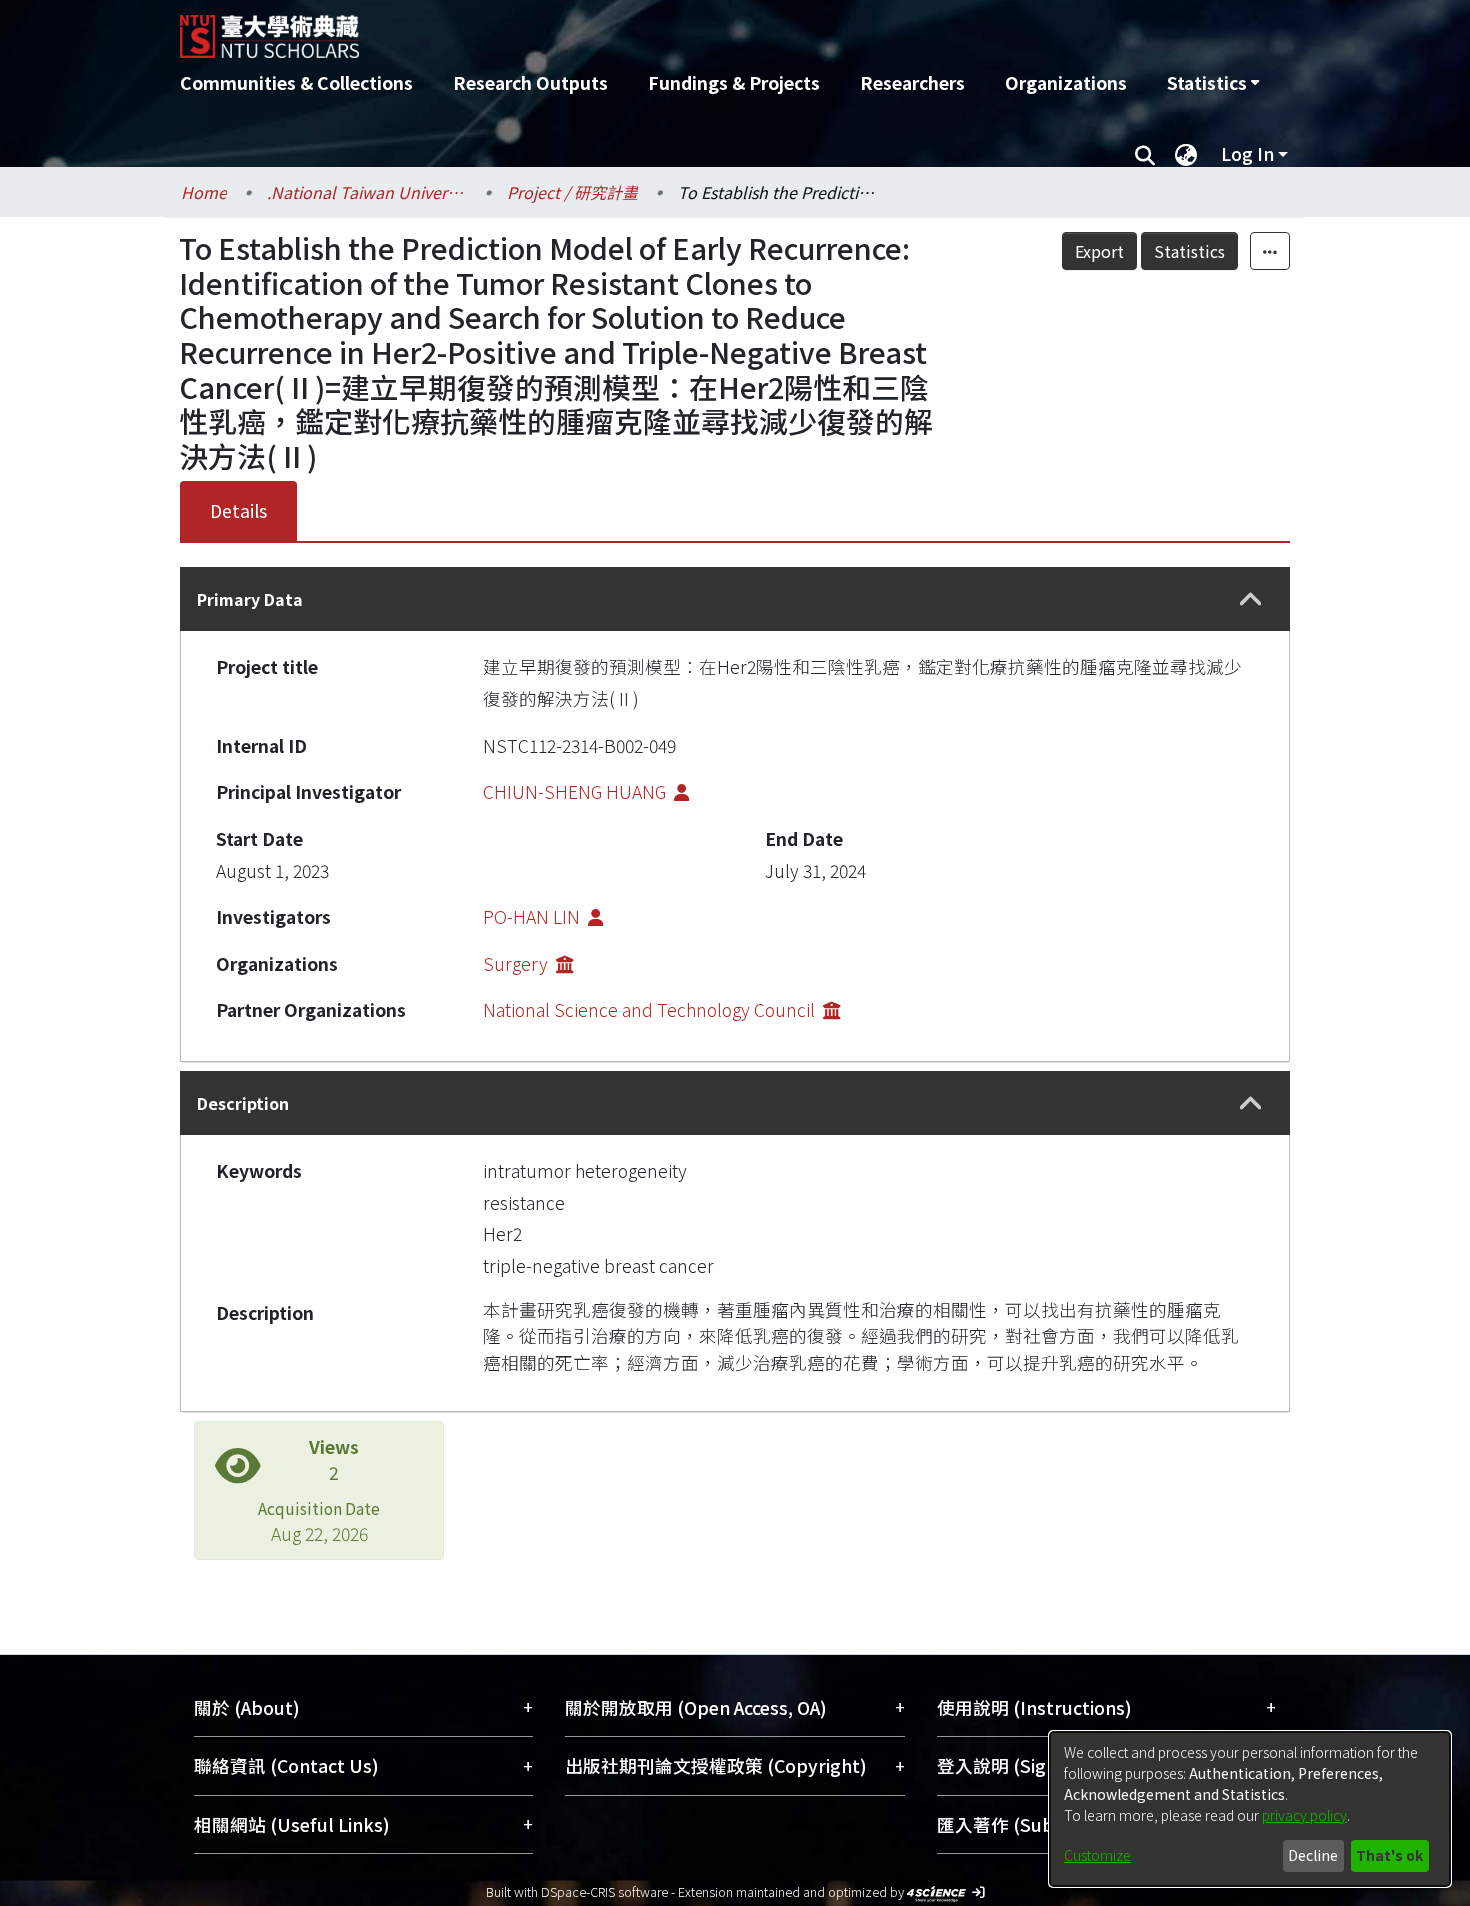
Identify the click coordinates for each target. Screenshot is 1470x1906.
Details (238, 510)
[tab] (735, 599)
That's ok (1389, 1855)
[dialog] (1250, 1809)
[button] (1251, 599)
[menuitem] (1213, 83)
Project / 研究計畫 (572, 192)
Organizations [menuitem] (1066, 82)
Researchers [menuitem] (912, 82)
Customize (1097, 1855)
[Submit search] (1144, 154)
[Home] (627, 29)
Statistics (1189, 251)
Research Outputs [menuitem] (530, 82)
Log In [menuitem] (1247, 153)
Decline (1313, 1855)
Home (204, 192)
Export (1099, 251)
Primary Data (250, 599)
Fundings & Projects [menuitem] (734, 82)
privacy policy (1304, 1815)
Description (243, 1103)
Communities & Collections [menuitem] (296, 82)
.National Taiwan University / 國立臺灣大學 (367, 192)
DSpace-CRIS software (604, 1891)
